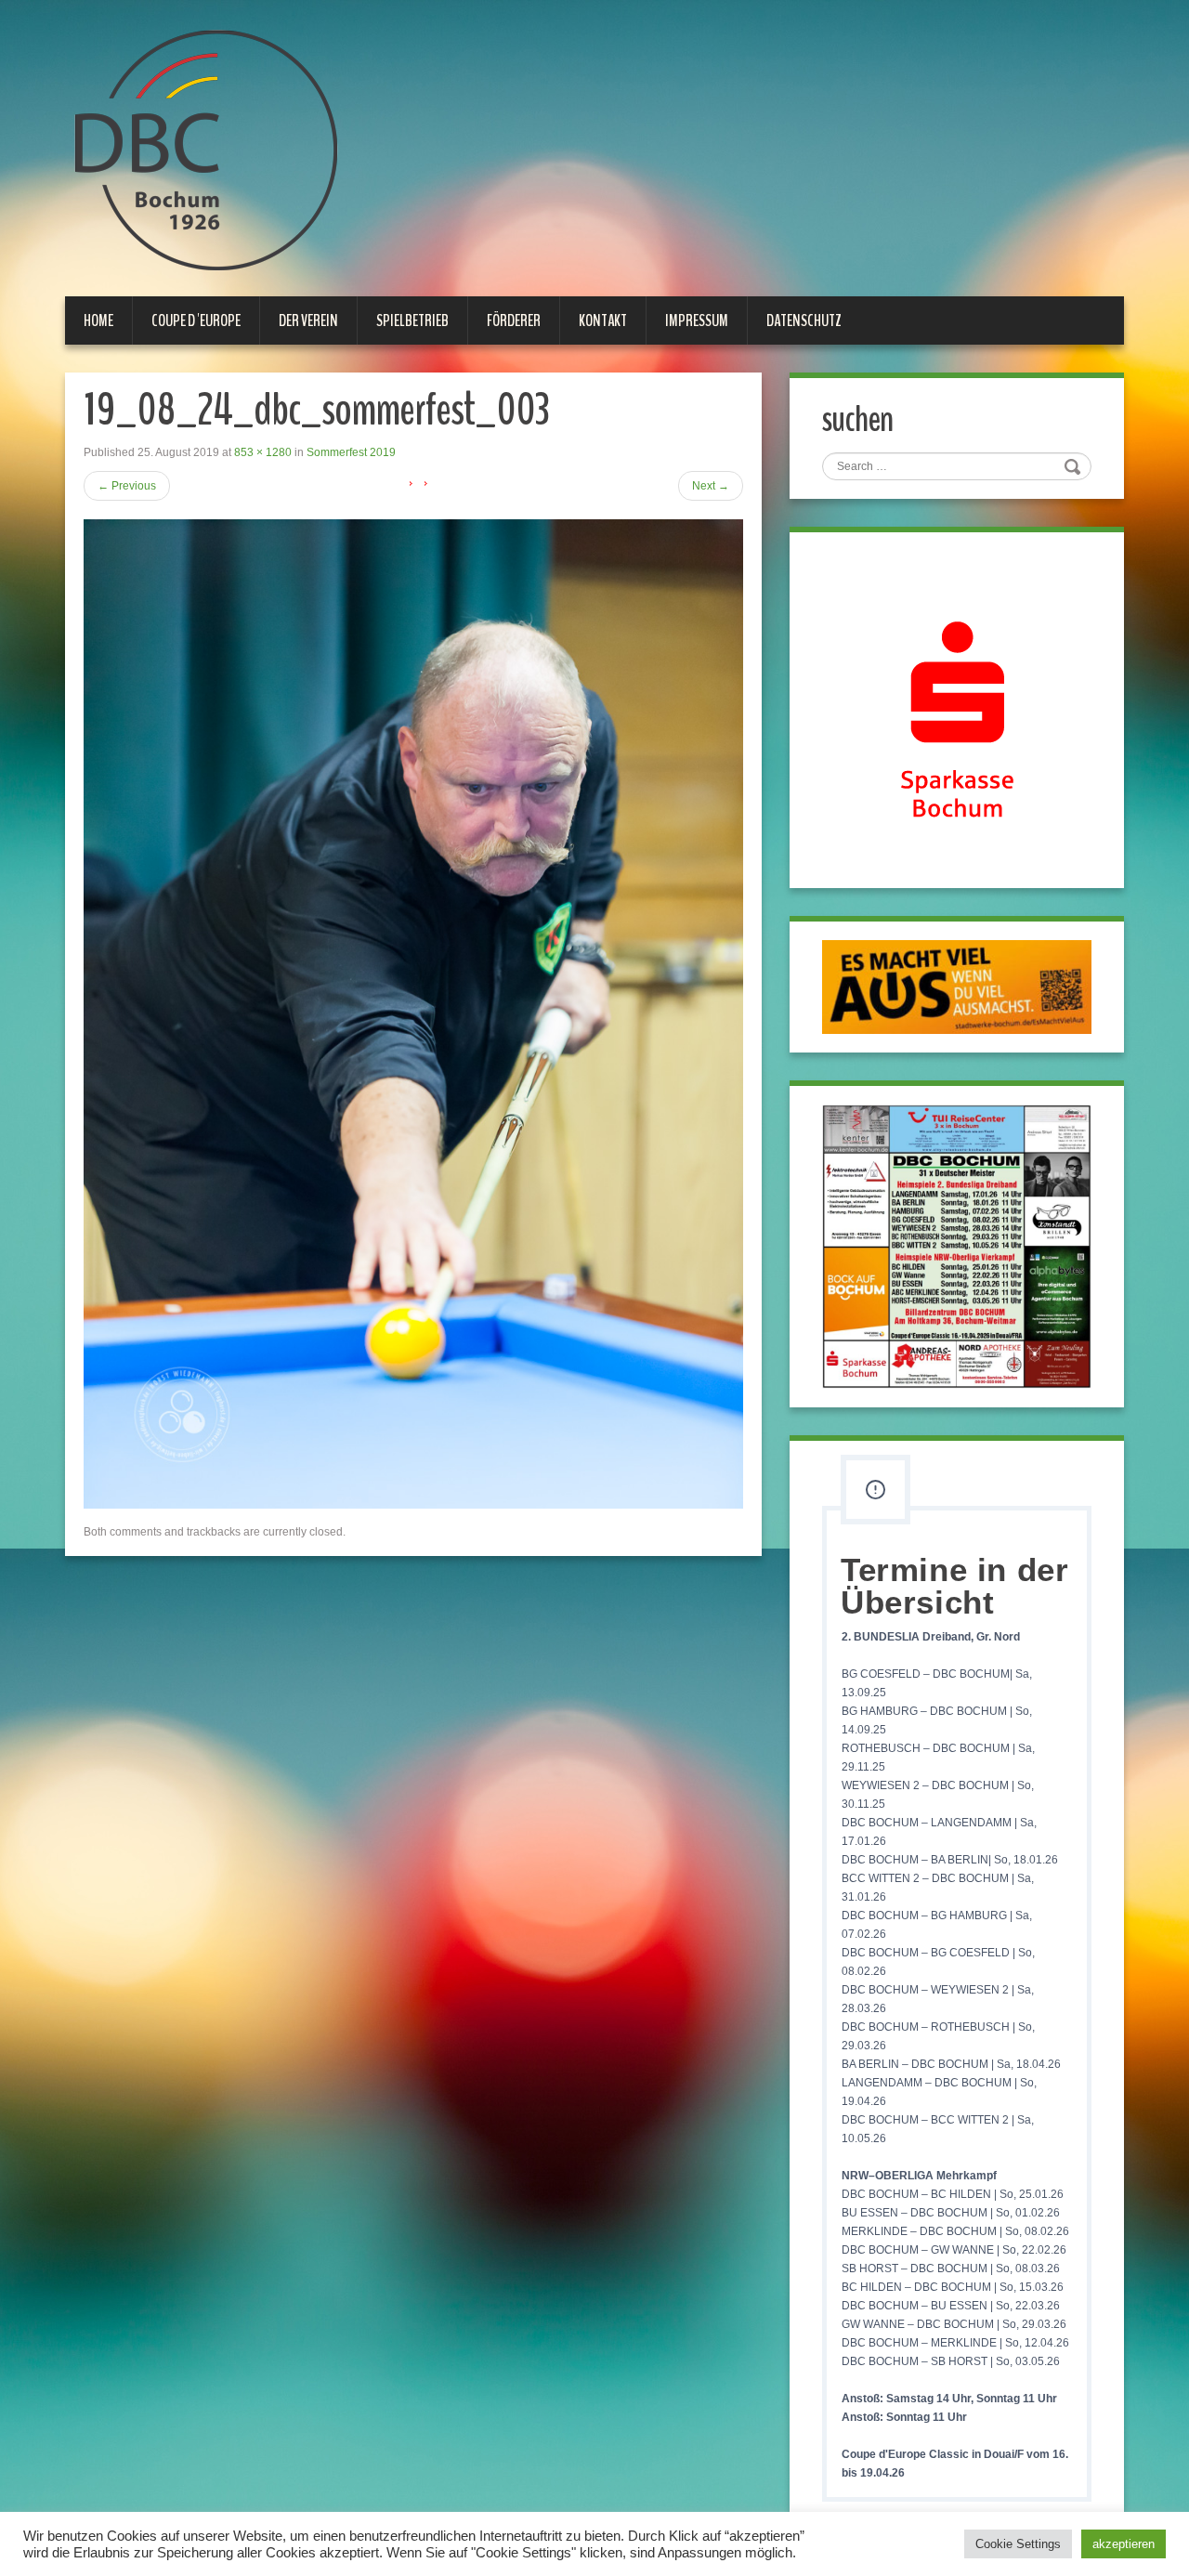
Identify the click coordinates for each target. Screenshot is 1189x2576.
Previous (127, 486)
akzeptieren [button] (1124, 2544)
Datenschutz (804, 320)
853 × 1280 (263, 452)
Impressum (697, 320)
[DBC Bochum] (204, 150)
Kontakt (603, 320)
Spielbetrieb (412, 320)
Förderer (514, 320)
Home (98, 320)
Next (711, 486)
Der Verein (308, 320)
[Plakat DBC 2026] (957, 1246)
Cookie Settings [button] (1018, 2544)
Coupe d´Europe (196, 320)
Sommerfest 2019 (351, 452)
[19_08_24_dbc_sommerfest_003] (413, 1013)
